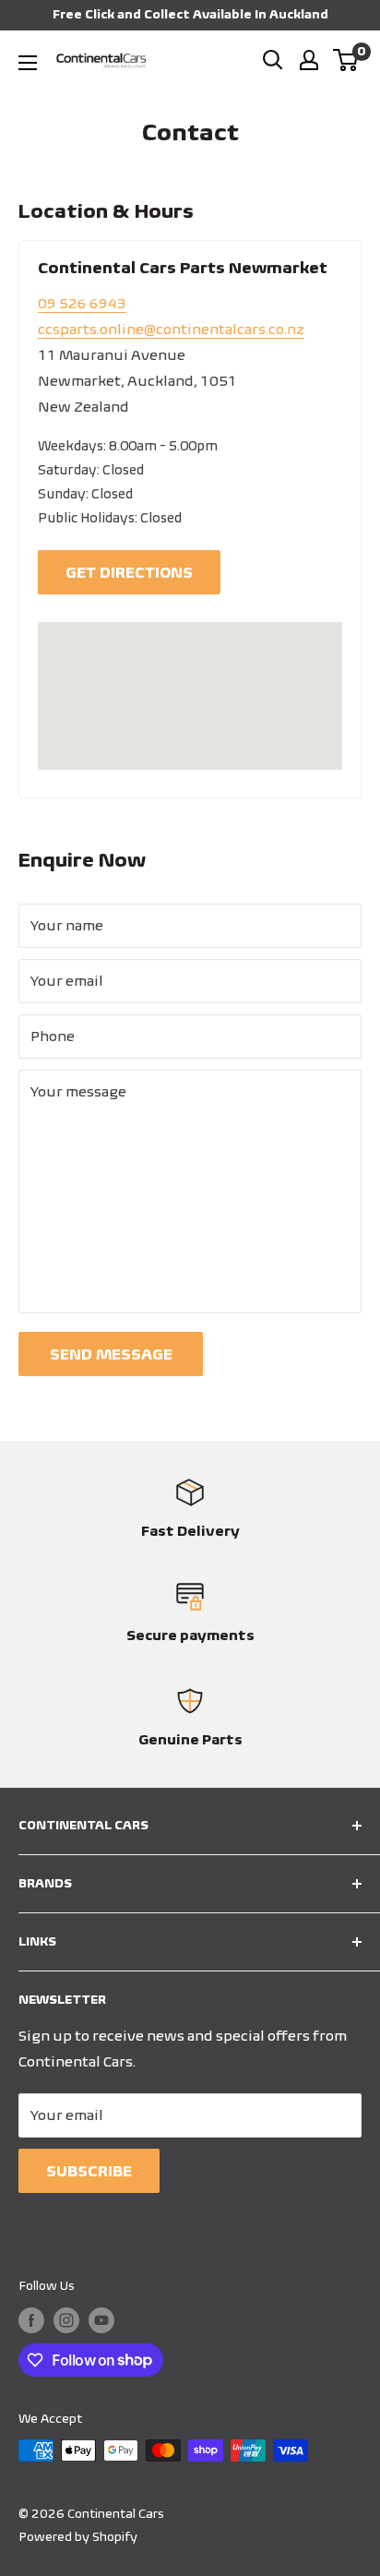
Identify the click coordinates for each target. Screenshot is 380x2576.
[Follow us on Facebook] (31, 2321)
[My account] (309, 60)
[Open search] (273, 60)
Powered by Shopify (78, 2537)
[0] (346, 60)
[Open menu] (28, 63)
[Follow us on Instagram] (66, 2321)
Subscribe (89, 2171)
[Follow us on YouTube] (101, 2321)
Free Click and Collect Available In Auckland (190, 14)
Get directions (129, 572)
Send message (111, 1354)
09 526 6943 (82, 303)
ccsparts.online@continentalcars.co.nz (171, 329)
